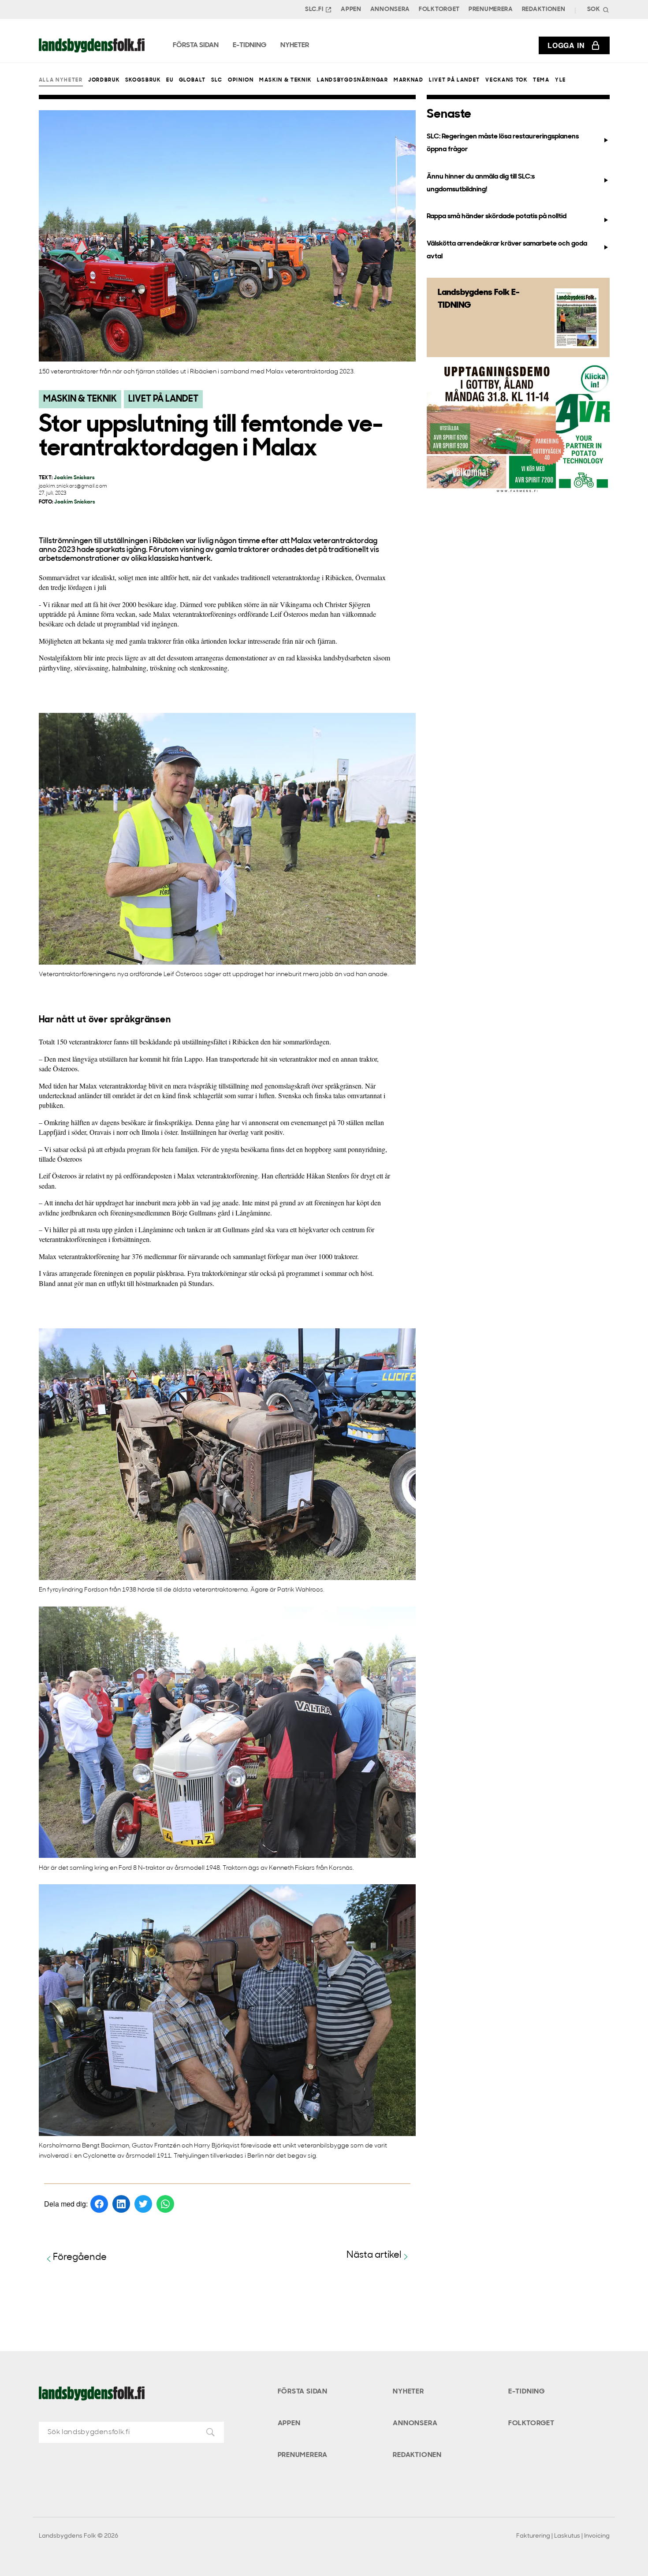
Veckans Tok (506, 80)
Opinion (241, 80)
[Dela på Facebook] (99, 2204)
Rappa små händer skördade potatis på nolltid (497, 216)
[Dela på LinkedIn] (121, 2204)
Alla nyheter (61, 80)
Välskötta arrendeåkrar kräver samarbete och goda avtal (507, 250)
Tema (541, 80)
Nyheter (408, 2392)
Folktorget (439, 9)
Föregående (80, 2257)
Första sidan (303, 2392)
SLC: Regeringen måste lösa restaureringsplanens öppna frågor (503, 143)
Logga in (566, 45)
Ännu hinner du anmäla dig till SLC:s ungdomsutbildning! (481, 183)
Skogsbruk (143, 80)
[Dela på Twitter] (143, 2204)
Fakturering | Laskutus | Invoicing (563, 2536)
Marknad (409, 80)
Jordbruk (104, 80)
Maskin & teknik (285, 80)
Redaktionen (544, 9)
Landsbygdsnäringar (352, 80)
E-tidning (527, 2392)
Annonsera (390, 9)
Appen (351, 9)
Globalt (192, 80)
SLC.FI (314, 9)
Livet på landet (454, 80)
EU (170, 80)
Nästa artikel (374, 2255)
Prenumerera (491, 9)
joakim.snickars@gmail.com (73, 486)
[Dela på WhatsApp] (165, 2204)
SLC (217, 80)
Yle (560, 80)
